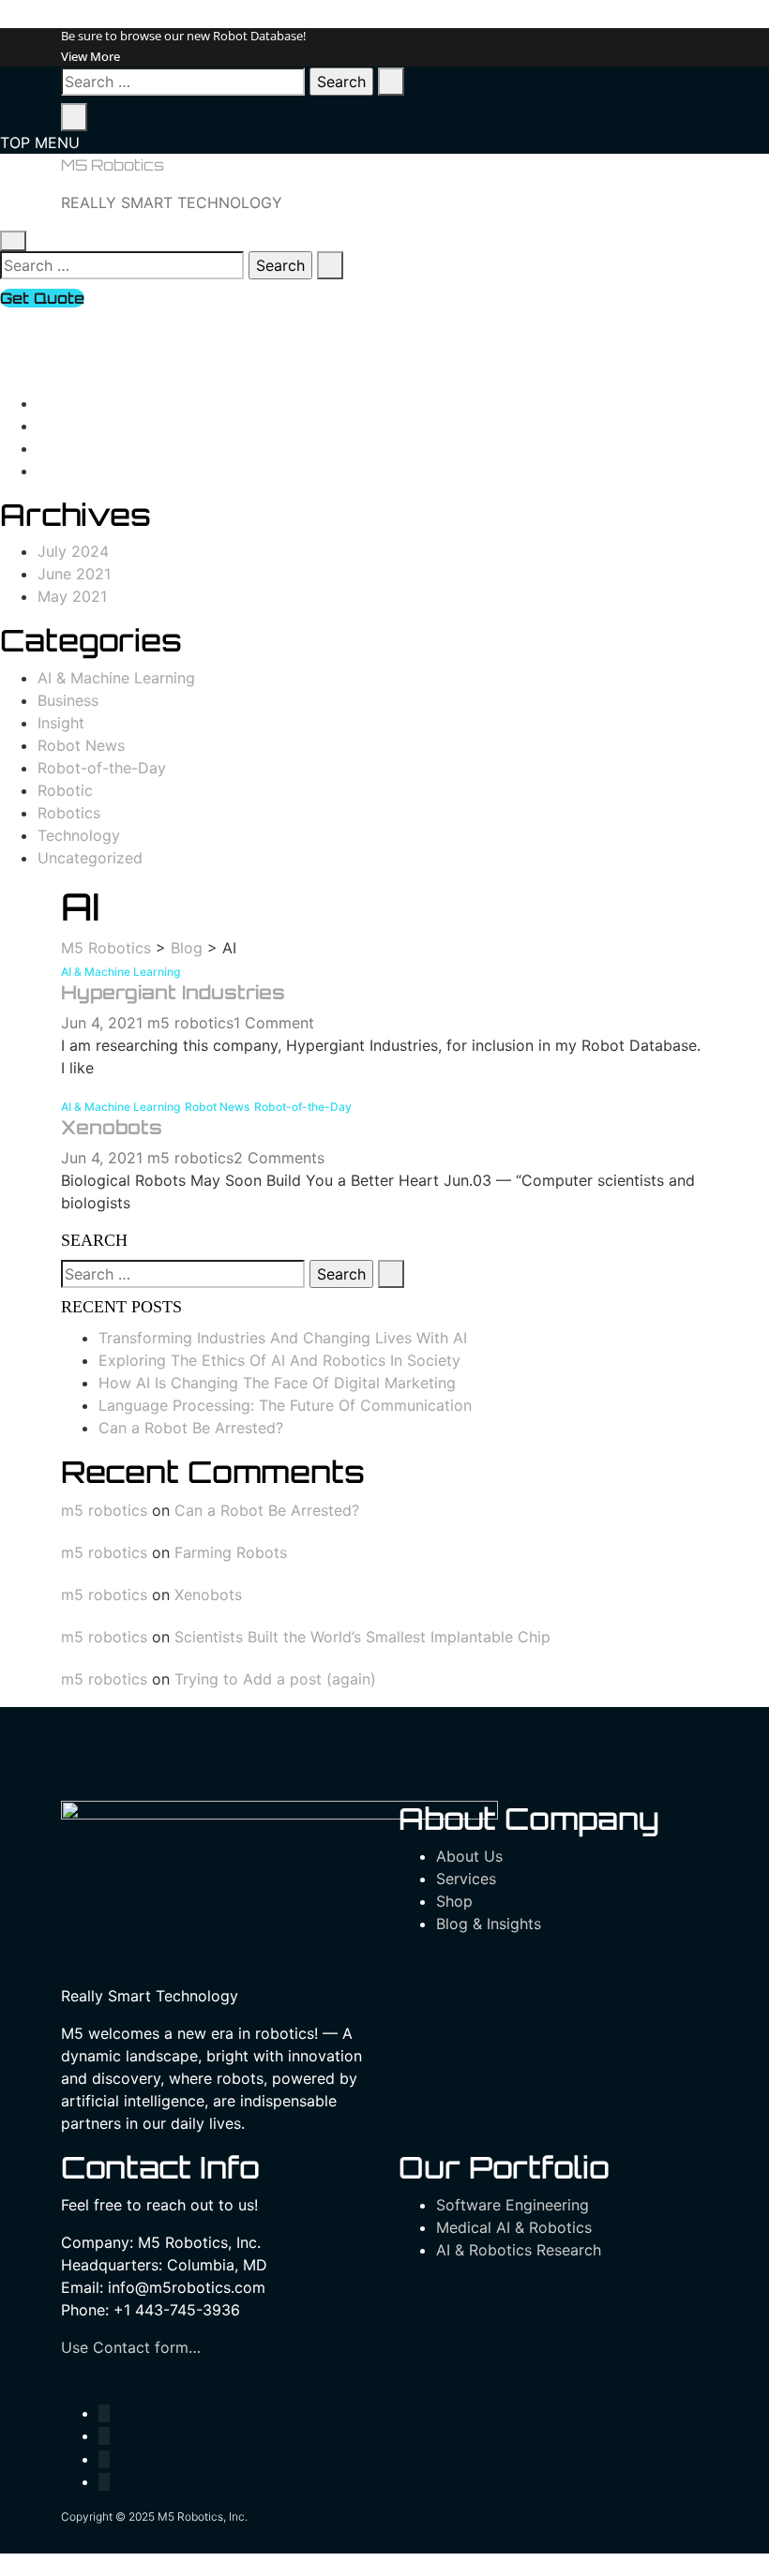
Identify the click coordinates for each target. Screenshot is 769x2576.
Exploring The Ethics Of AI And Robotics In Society (279, 1360)
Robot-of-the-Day (102, 768)
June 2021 (74, 574)
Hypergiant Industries (173, 992)
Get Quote (42, 298)
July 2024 (73, 551)
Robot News (81, 745)
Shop (454, 1901)
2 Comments (279, 1158)
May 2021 (72, 596)
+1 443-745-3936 (114, 321)
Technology (79, 835)
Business (68, 700)
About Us (469, 1856)
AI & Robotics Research (519, 2250)
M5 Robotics (113, 165)
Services (466, 1879)
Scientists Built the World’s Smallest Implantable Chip (362, 1637)
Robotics (69, 813)
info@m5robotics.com (130, 343)
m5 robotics (190, 1023)
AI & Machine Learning (116, 678)
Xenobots (112, 1127)
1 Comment (274, 1023)
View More (90, 56)
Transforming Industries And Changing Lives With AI (283, 1338)
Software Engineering (513, 2205)
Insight (61, 723)
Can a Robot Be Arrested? (191, 1428)
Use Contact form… (131, 2347)
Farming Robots (231, 1552)
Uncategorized (90, 858)
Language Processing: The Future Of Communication (285, 1405)
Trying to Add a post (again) (275, 1679)
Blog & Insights (489, 1924)
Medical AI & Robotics (514, 2227)
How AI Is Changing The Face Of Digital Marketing (277, 1383)
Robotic (65, 790)
